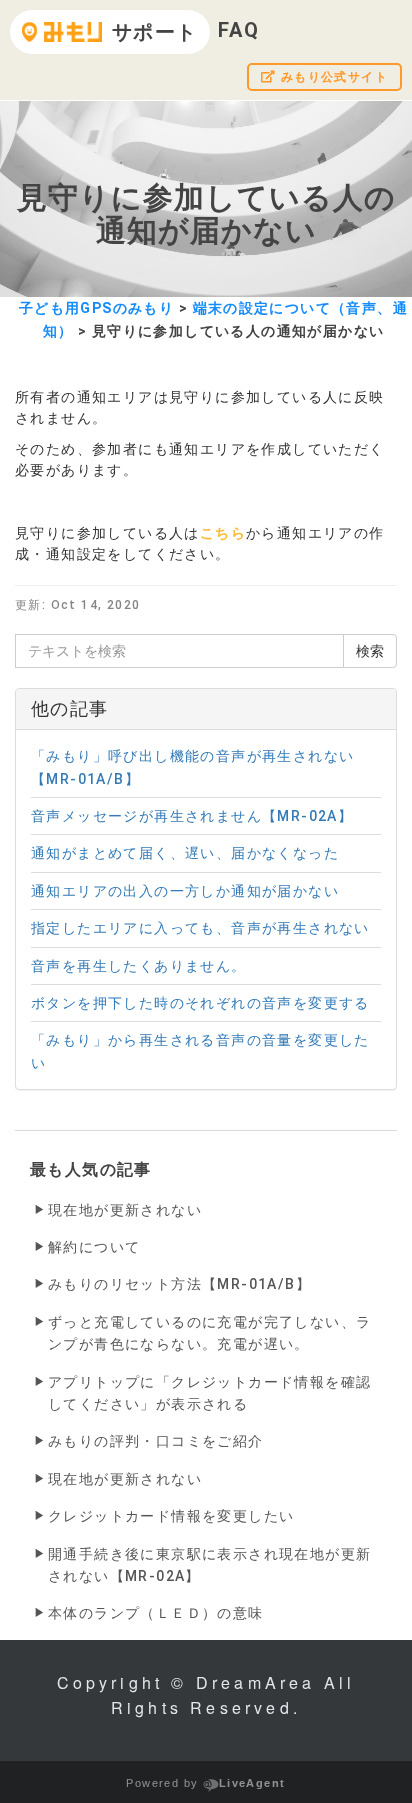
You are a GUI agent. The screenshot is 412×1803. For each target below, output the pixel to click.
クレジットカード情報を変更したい (171, 1516)
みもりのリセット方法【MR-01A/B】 (179, 1284)
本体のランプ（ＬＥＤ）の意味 (156, 1613)
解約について (94, 1247)
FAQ (239, 30)
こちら (223, 533)
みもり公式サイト (332, 77)
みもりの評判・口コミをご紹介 (156, 1441)
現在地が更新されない (125, 1210)
